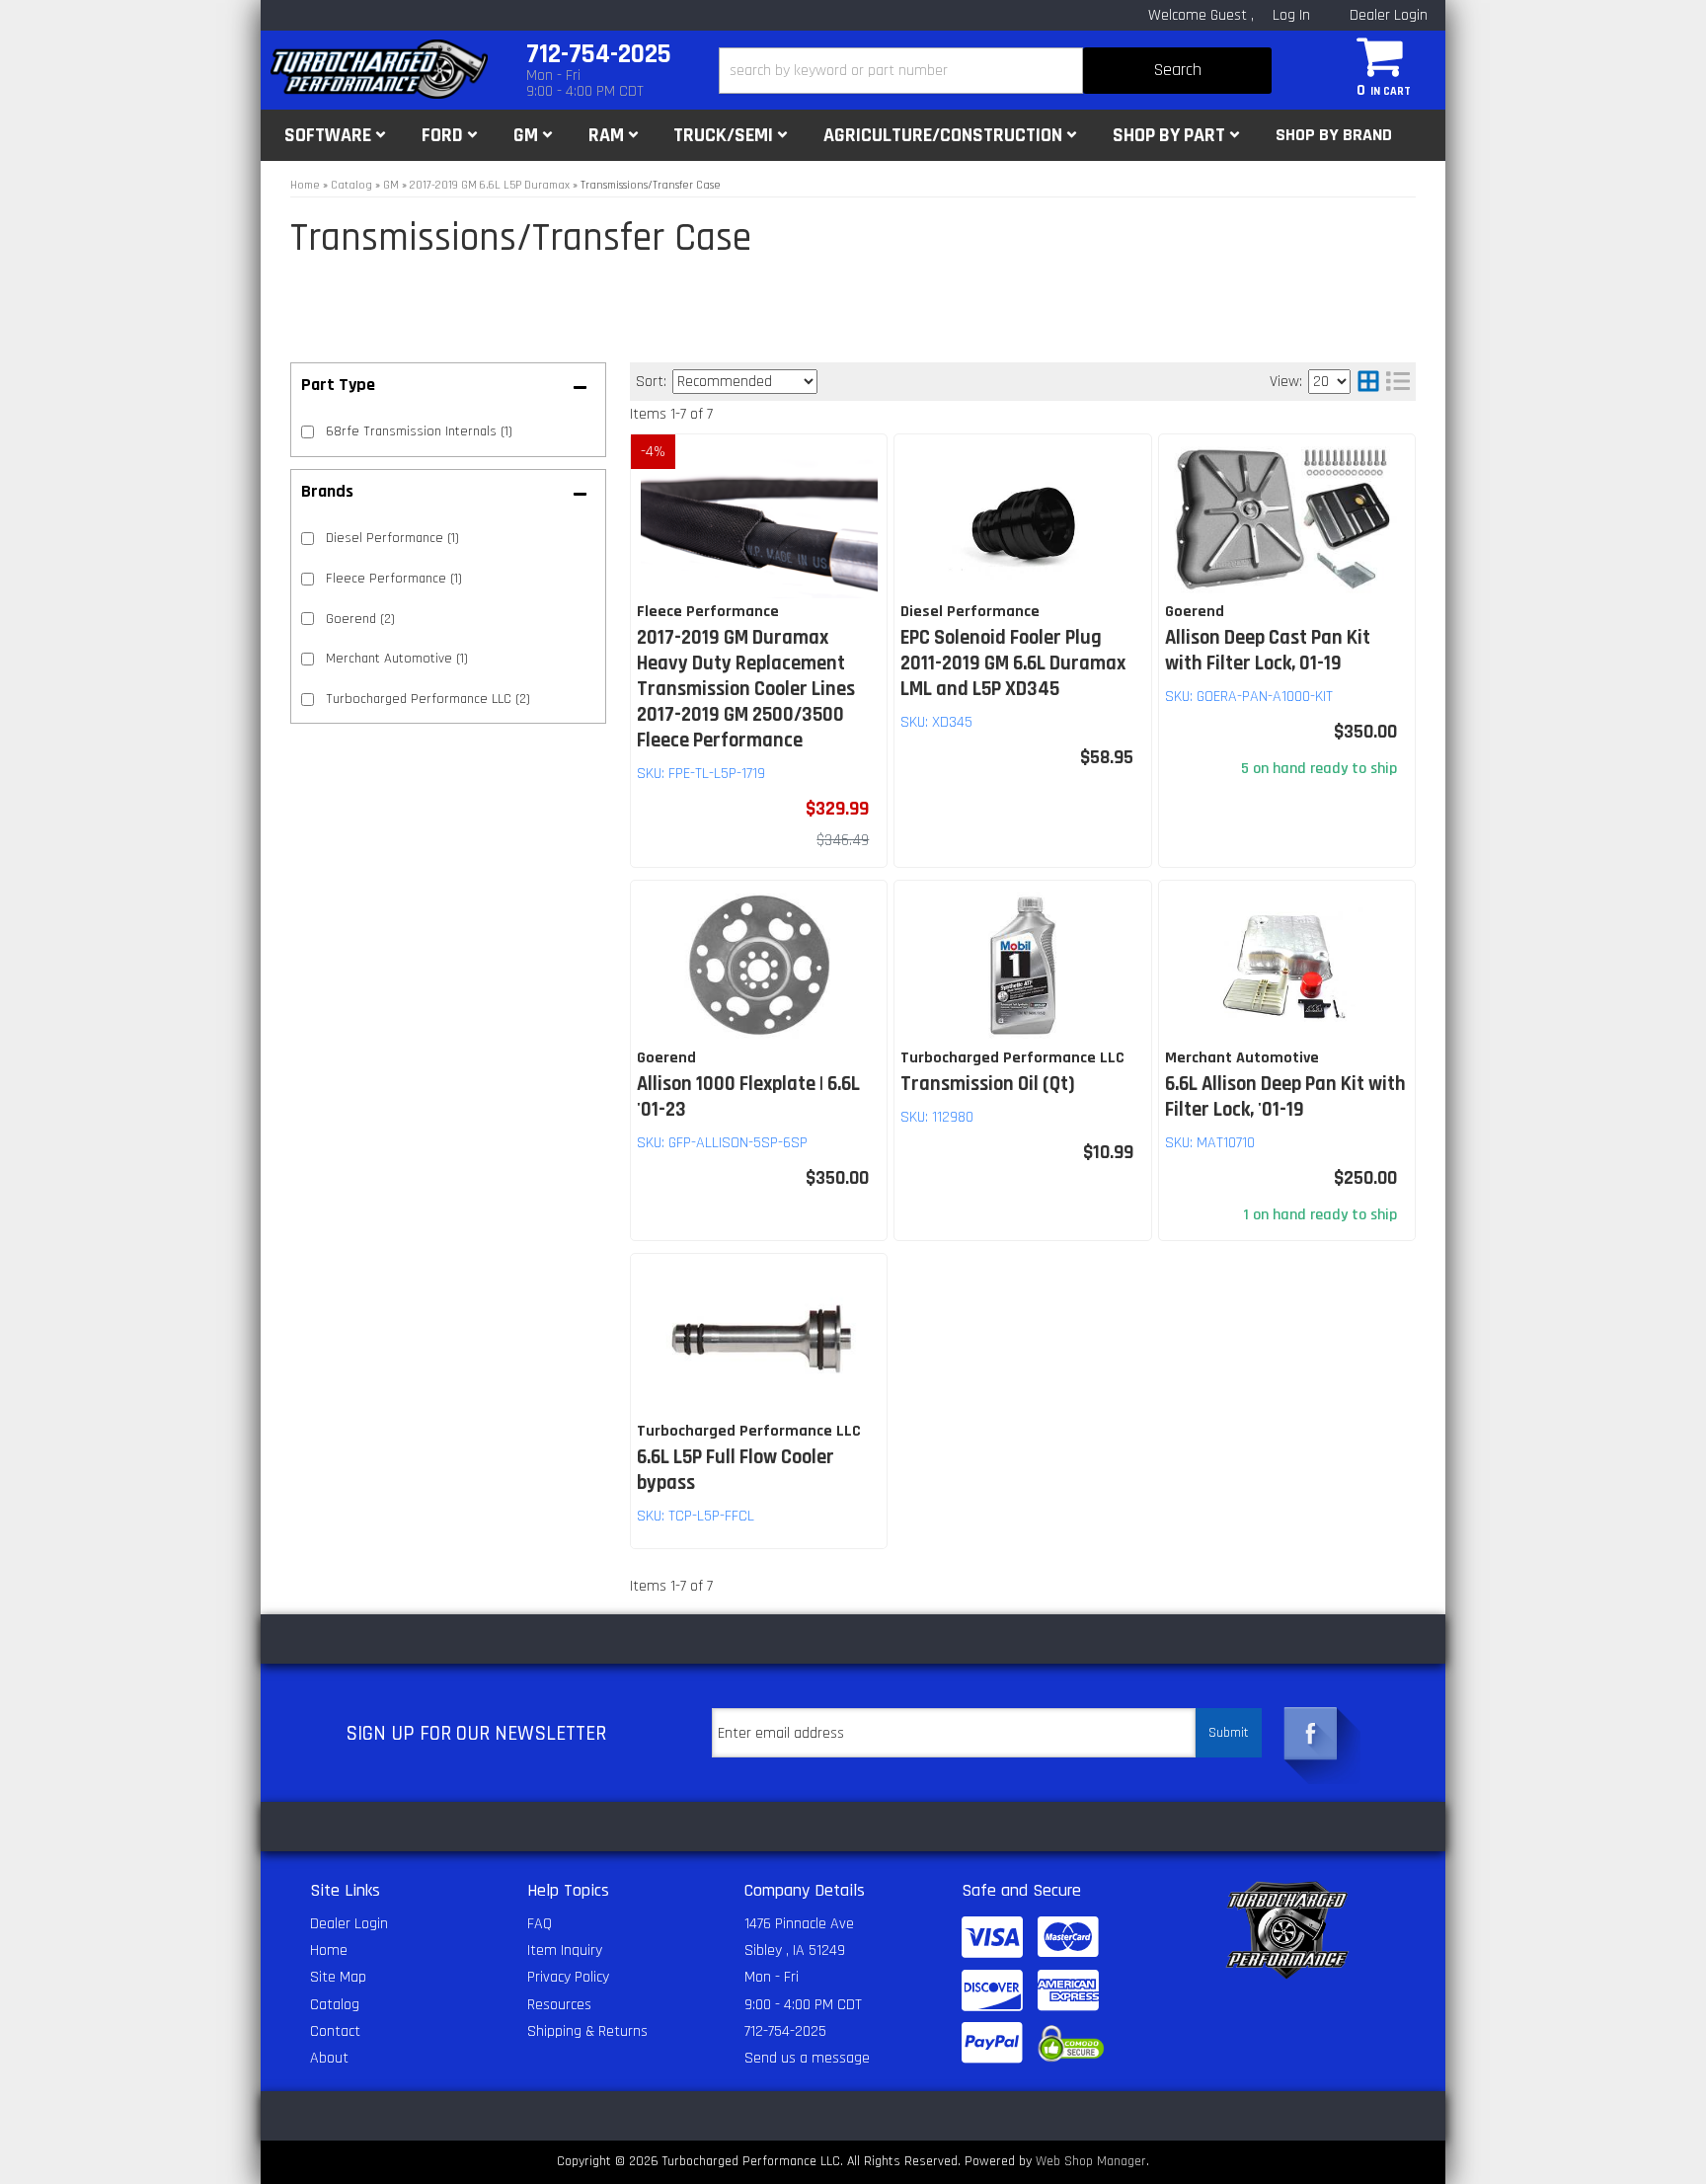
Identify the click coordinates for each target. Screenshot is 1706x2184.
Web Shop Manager (1091, 2161)
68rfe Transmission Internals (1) (419, 431)
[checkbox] (308, 539)
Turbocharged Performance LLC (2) (428, 699)
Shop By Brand (1334, 135)
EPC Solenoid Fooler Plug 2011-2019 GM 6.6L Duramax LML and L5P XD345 (1013, 663)
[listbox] (745, 382)
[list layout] (1398, 382)
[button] (995, 71)
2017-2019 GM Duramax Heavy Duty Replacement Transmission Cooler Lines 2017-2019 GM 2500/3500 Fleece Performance (746, 689)
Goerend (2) (360, 619)
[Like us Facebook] (1311, 1734)
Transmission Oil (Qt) (988, 1084)
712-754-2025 (785, 2031)
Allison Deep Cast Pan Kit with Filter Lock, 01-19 (1268, 651)
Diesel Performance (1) (392, 538)
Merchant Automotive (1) (397, 659)
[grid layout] (1368, 382)
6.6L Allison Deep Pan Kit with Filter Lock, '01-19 (1285, 1097)
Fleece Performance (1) (394, 579)
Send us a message (807, 2058)
